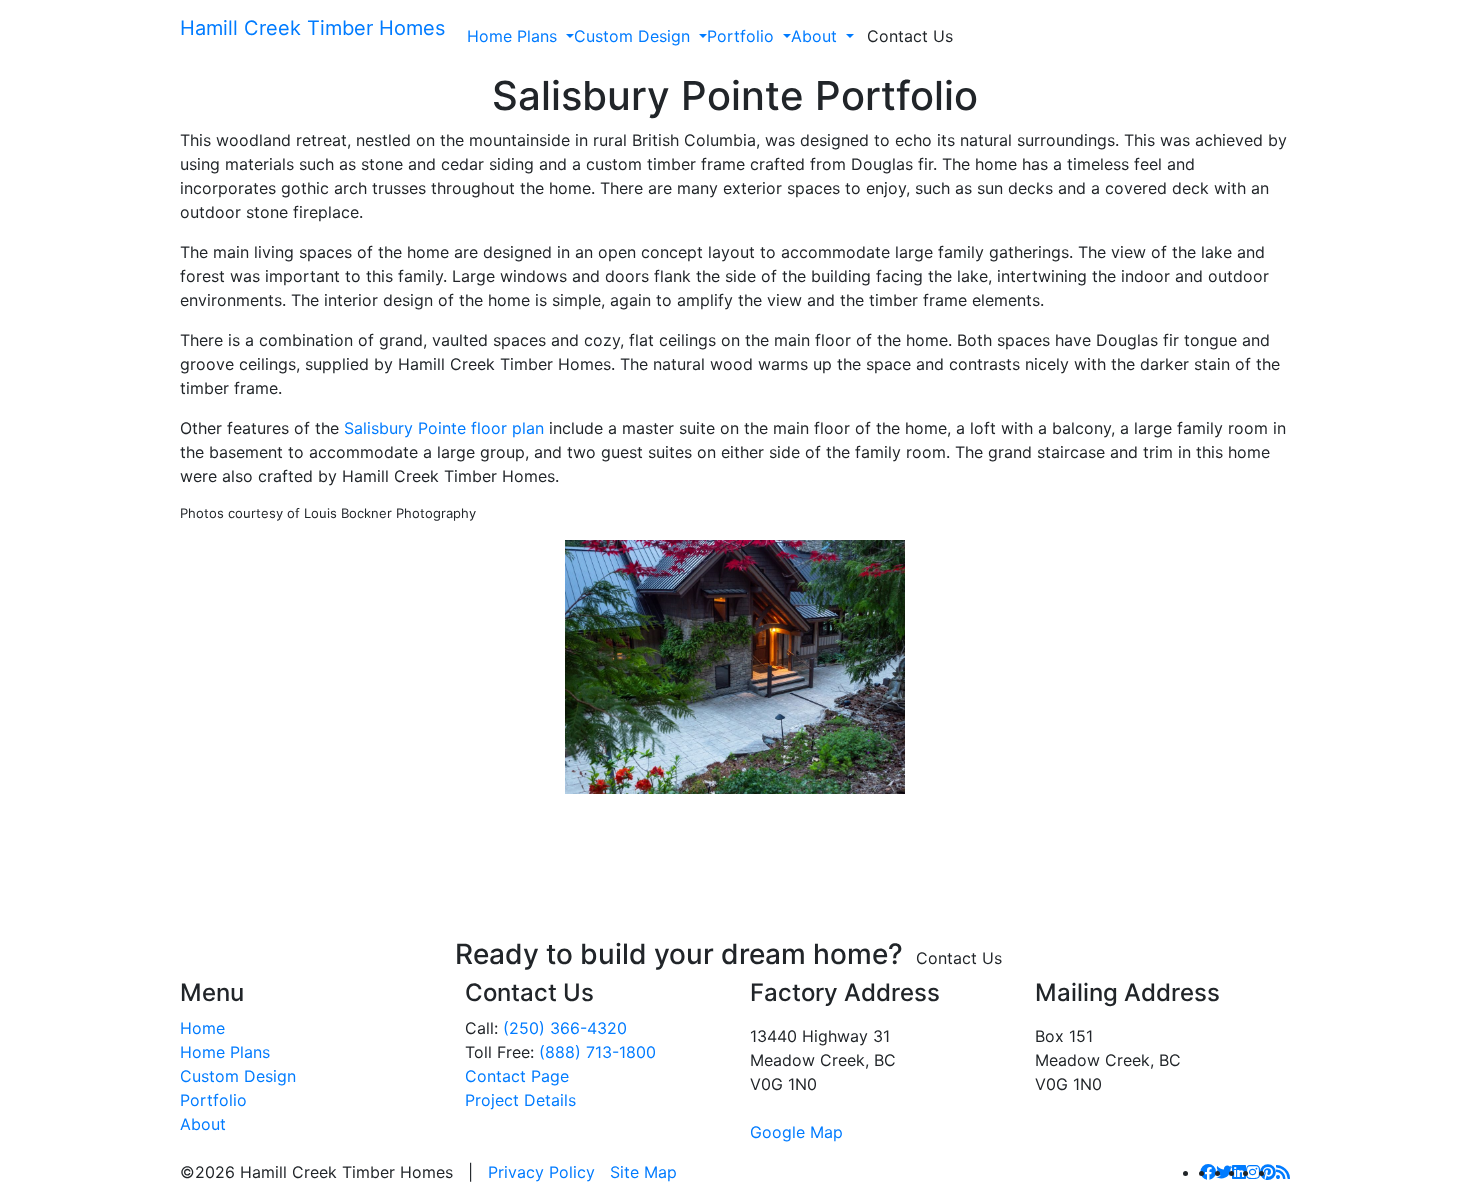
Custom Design (632, 36)
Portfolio (740, 36)
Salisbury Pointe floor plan (444, 428)
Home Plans (512, 36)
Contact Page (517, 1076)
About (814, 36)
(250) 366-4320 (565, 1028)
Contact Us (910, 36)
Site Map (643, 1172)
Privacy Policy (541, 1172)
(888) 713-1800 (597, 1052)
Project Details (520, 1100)
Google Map (796, 1132)
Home (202, 1028)
